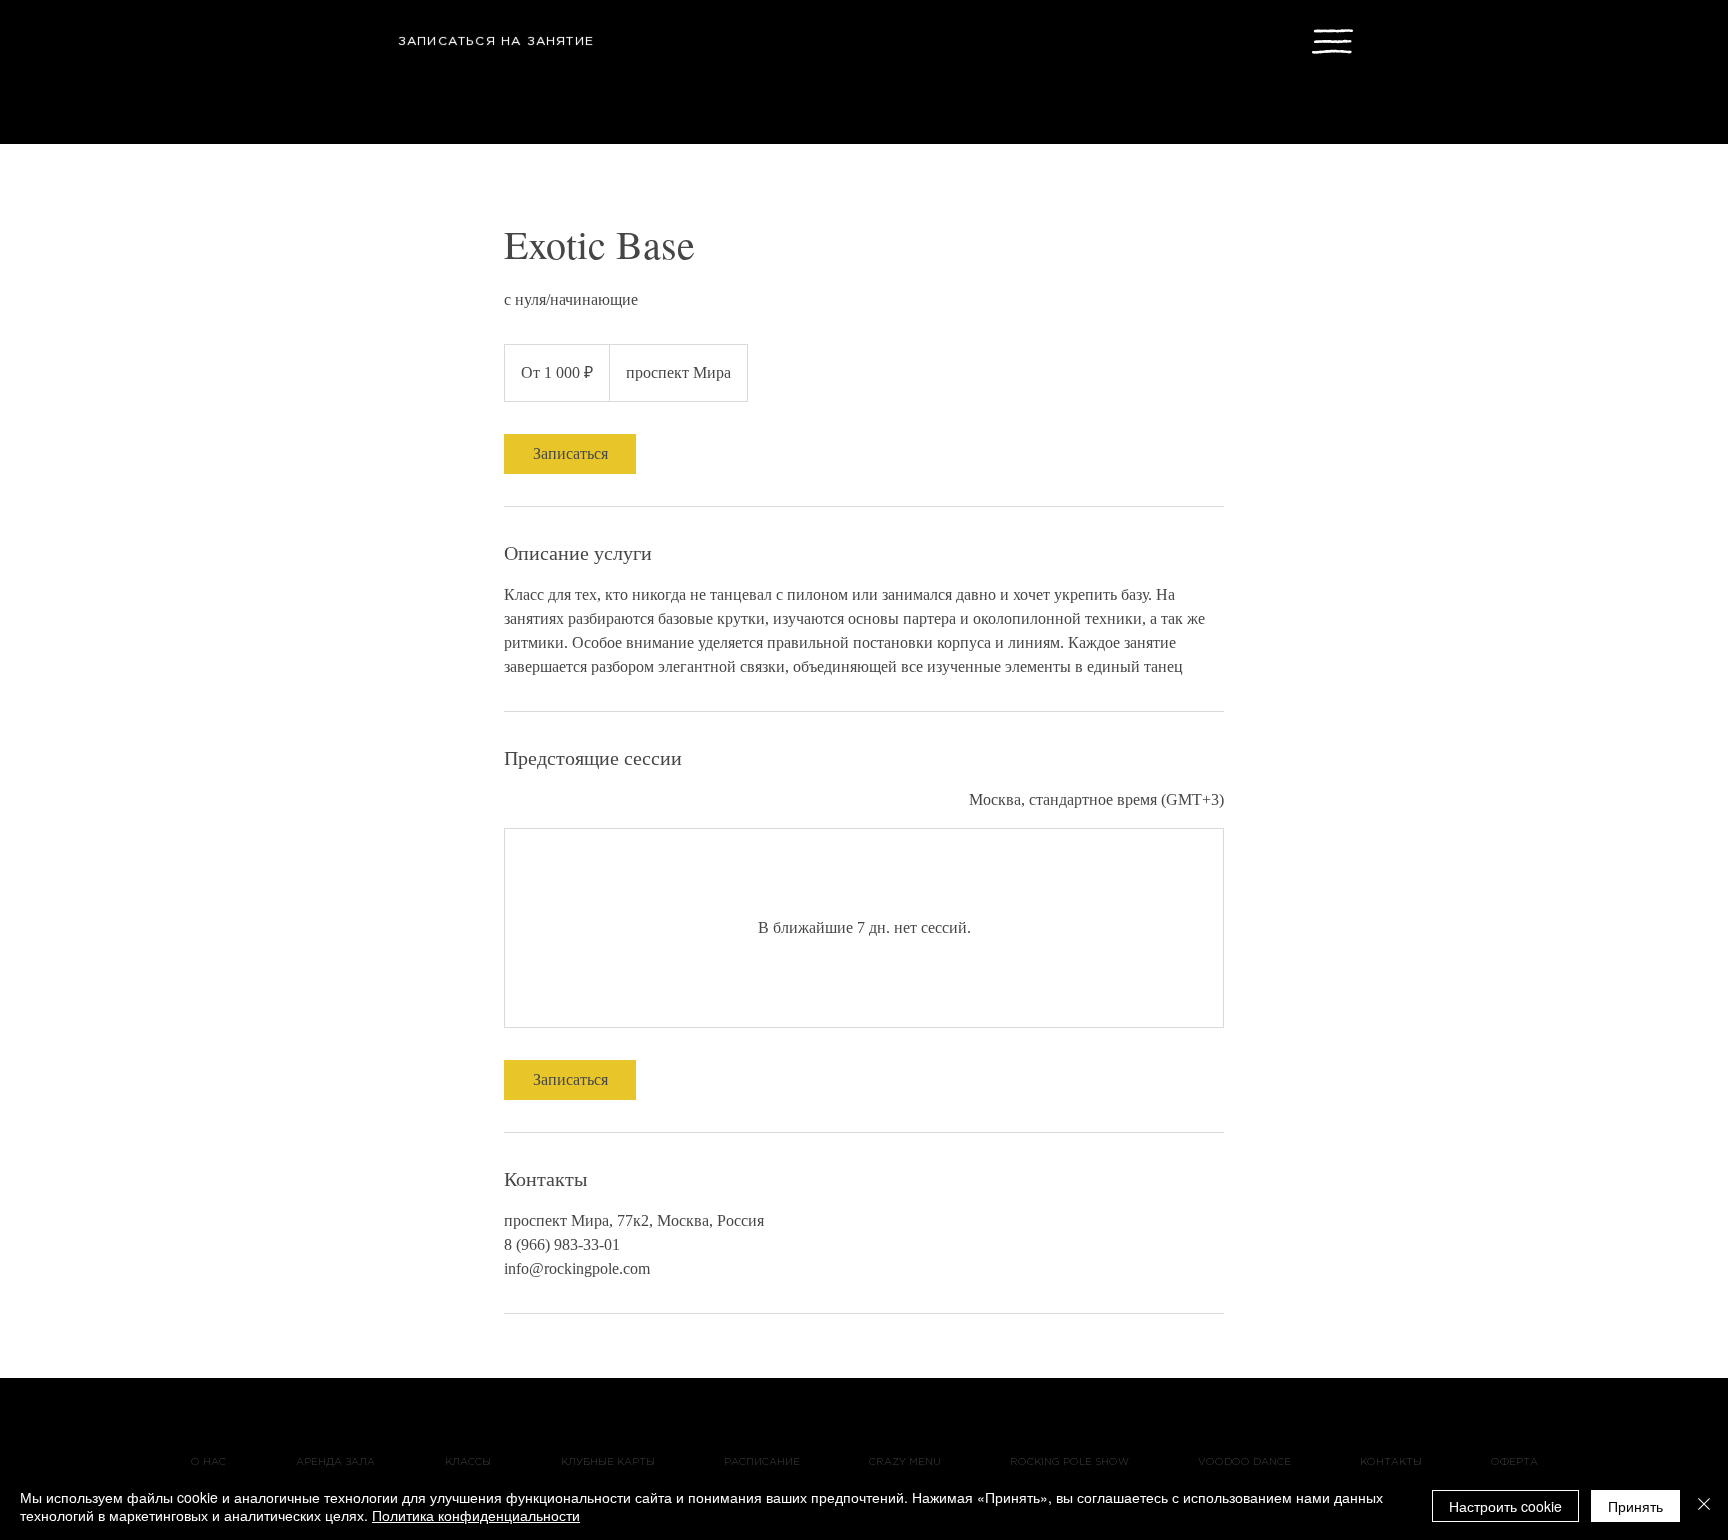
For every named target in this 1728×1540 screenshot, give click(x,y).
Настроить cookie (1505, 1506)
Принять (1635, 1506)
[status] (1096, 800)
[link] (570, 454)
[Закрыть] (1704, 1506)
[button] (1332, 41)
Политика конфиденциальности (476, 1515)
